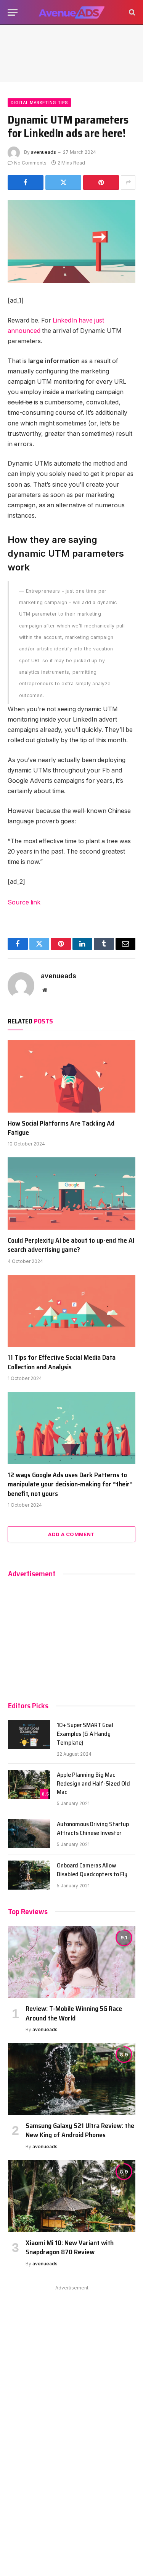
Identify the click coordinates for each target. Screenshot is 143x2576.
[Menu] (13, 12)
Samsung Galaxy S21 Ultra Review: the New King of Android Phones (80, 2130)
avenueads (43, 152)
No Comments (30, 163)
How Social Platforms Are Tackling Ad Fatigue (61, 1128)
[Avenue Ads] (71, 12)
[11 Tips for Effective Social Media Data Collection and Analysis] (71, 1311)
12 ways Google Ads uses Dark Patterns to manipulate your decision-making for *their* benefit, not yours (70, 1484)
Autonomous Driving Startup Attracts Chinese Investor (93, 1828)
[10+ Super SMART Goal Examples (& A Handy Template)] (29, 1735)
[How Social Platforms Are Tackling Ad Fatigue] (71, 1076)
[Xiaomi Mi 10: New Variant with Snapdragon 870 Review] (72, 2196)
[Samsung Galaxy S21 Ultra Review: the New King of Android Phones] (72, 2079)
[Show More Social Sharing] (128, 182)
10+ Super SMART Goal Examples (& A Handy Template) (85, 1734)
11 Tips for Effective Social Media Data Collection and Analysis (62, 1362)
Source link (24, 902)
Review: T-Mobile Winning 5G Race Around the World (74, 2013)
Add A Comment (71, 1534)
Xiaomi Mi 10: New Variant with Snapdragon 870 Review (70, 2247)
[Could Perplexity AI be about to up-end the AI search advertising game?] (71, 1193)
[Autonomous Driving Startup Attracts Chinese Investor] (29, 1834)
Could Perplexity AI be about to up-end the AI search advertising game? (71, 1245)
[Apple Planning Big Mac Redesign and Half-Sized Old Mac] (29, 1784)
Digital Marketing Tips (39, 103)
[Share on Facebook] (26, 182)
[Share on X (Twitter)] (63, 182)
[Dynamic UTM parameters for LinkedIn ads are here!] (71, 242)
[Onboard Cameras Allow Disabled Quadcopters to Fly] (29, 1875)
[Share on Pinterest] (101, 182)
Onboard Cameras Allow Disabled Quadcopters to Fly (92, 1870)
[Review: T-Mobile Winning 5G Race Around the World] (72, 1962)
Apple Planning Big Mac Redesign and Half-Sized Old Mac (93, 1783)
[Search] (131, 12)
